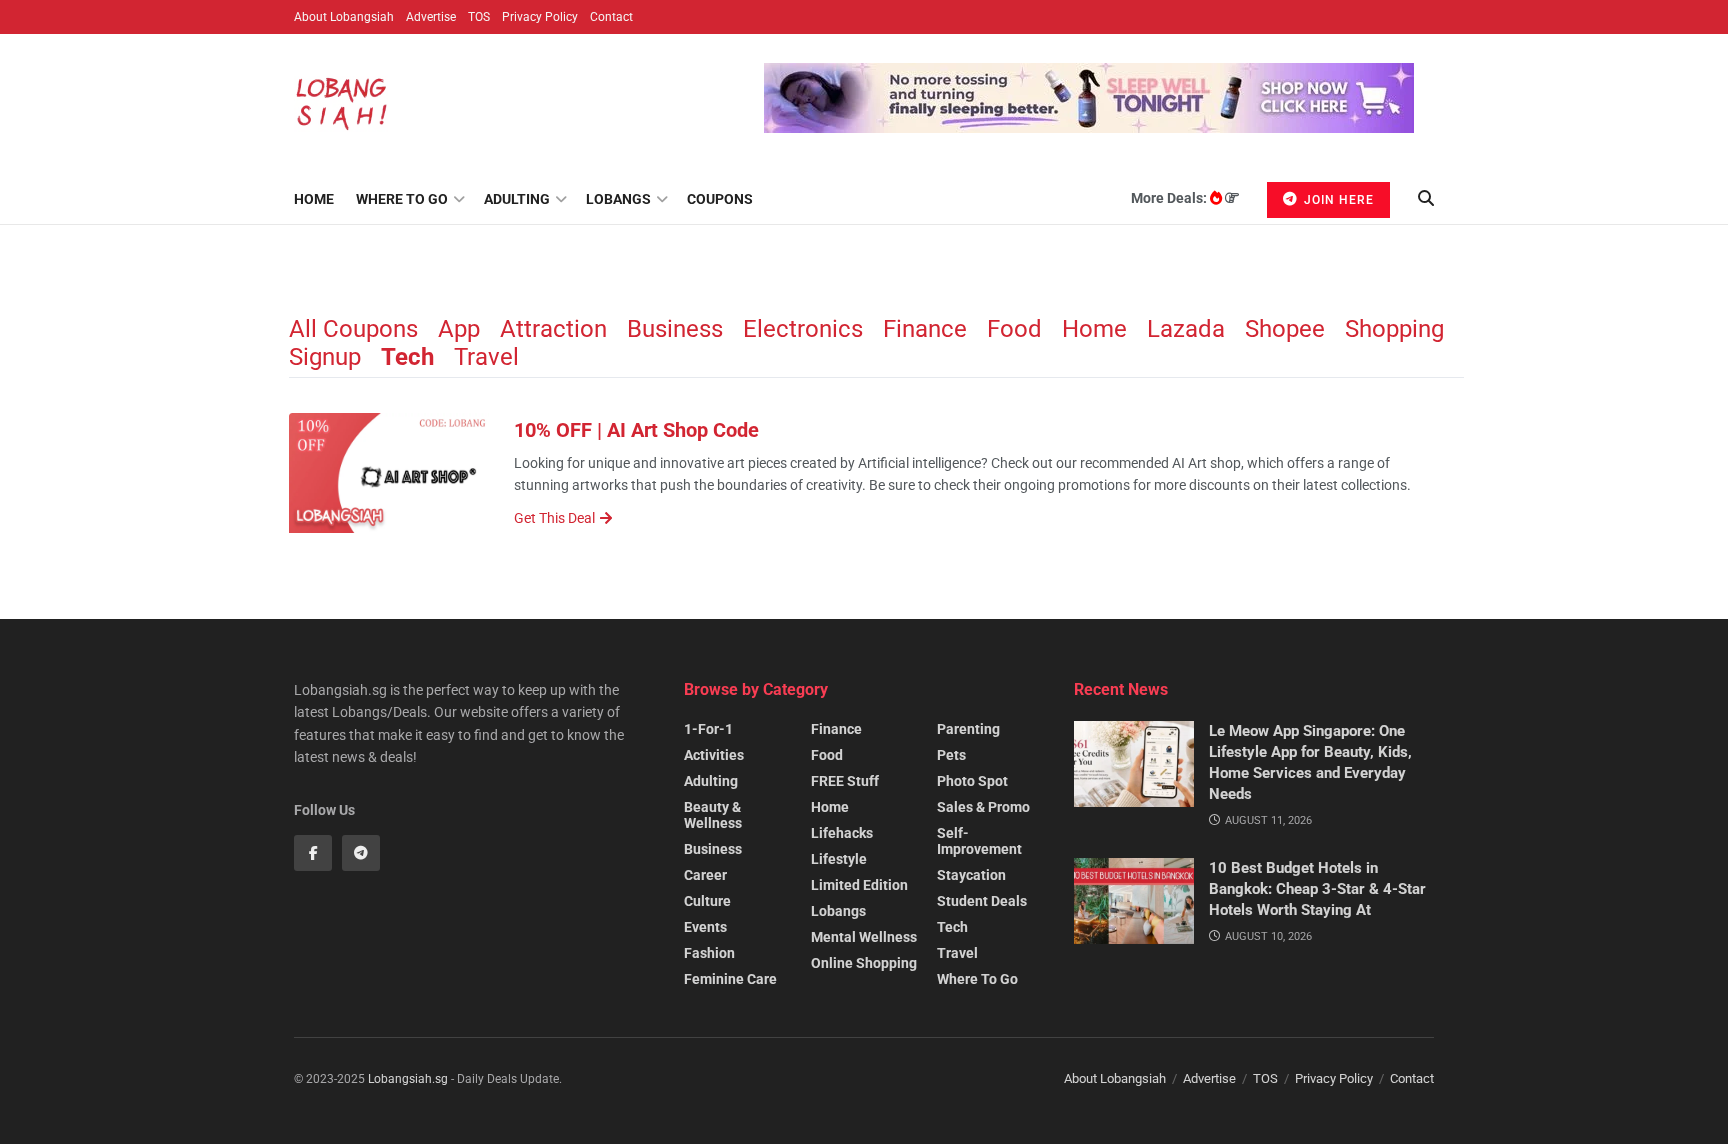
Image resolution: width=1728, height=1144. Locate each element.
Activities (714, 755)
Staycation (971, 875)
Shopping (1394, 329)
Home (314, 199)
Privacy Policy (540, 17)
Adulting (517, 199)
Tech (407, 357)
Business (675, 329)
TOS (479, 17)
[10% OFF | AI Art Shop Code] (389, 473)
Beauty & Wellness (713, 815)
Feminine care (730, 979)
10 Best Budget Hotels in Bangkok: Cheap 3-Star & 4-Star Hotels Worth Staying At (1317, 889)
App (459, 329)
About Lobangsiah (344, 17)
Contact (611, 17)
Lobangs (618, 199)
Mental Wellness (864, 937)
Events (705, 927)
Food (1014, 329)
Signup (325, 357)
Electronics (803, 329)
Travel (486, 357)
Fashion (709, 953)
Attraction (553, 329)
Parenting (968, 729)
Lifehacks (842, 833)
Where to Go (402, 199)
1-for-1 (708, 729)
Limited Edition (859, 885)
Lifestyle (839, 859)
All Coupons (353, 329)
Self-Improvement (979, 841)
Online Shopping (864, 963)
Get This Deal (554, 518)
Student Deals (982, 901)
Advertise (431, 17)
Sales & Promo (983, 807)
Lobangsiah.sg (408, 1079)
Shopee (1285, 329)
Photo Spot (972, 781)
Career (705, 875)
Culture (707, 901)
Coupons (720, 199)
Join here (1337, 200)
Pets (951, 755)
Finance (925, 329)
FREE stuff (845, 781)
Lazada (1186, 329)
